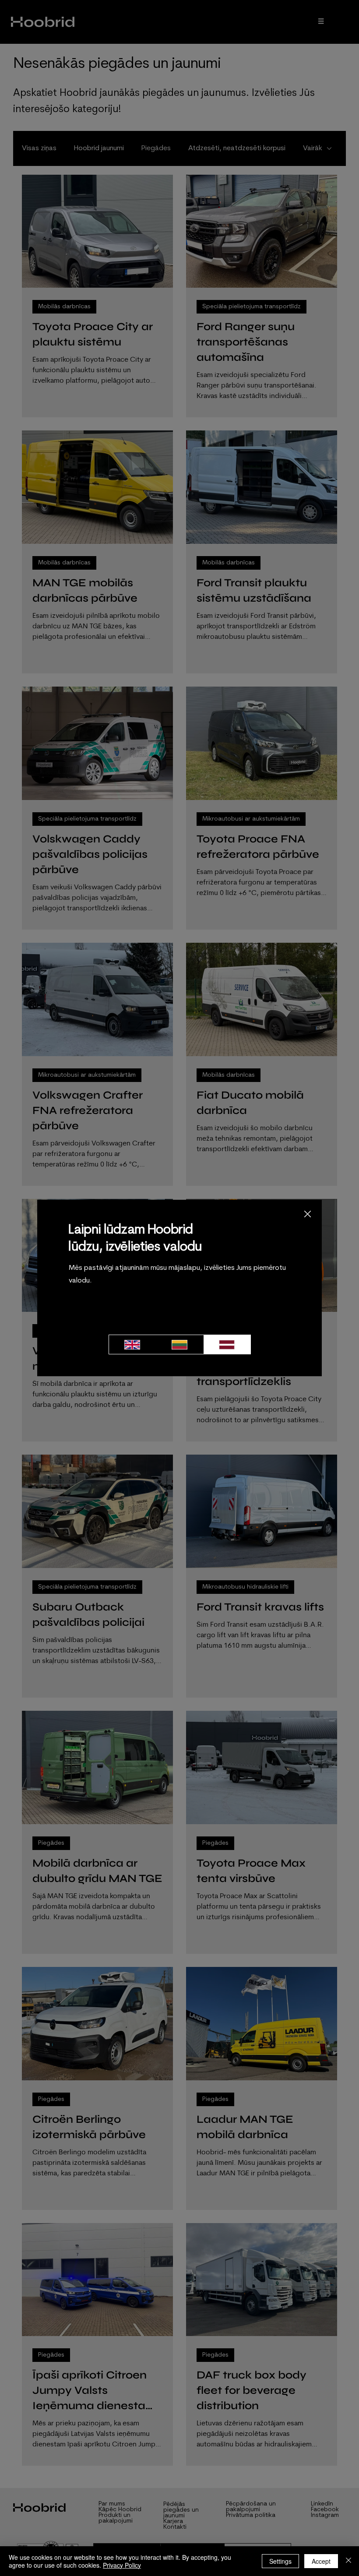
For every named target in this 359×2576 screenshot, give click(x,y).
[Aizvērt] (348, 2561)
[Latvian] (227, 1344)
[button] (308, 1214)
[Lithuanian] (179, 1344)
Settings (280, 2561)
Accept (321, 2561)
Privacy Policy (122, 2565)
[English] (132, 1344)
